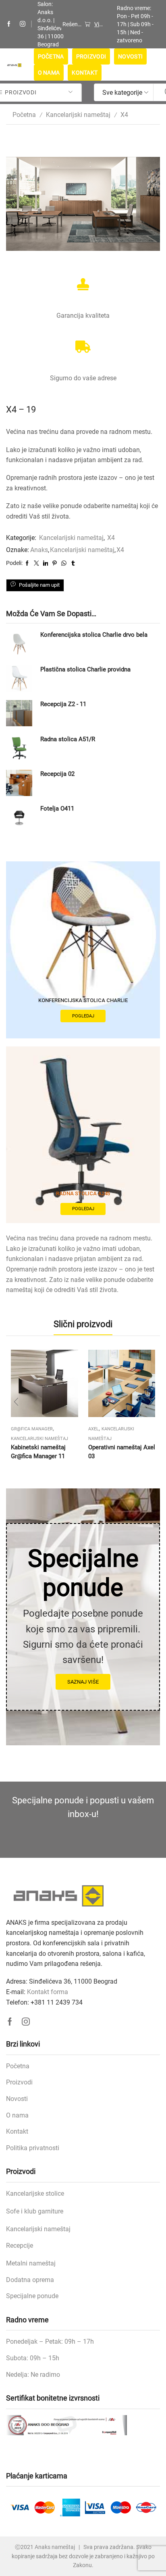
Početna (51, 56)
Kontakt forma (48, 1992)
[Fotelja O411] (19, 818)
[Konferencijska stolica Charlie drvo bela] (19, 644)
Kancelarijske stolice (35, 2194)
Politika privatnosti (33, 2148)
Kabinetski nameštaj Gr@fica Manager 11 (38, 1452)
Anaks (39, 550)
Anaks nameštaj (55, 2547)
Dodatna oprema (30, 2280)
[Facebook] (9, 24)
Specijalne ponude (32, 2296)
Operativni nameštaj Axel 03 (122, 1452)
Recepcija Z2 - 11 (63, 704)
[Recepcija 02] (19, 783)
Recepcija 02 (57, 774)
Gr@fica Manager (32, 1429)
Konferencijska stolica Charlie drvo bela (94, 635)
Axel (93, 1429)
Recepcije (20, 2246)
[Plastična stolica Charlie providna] (19, 678)
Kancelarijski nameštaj (78, 115)
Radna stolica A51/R (68, 739)
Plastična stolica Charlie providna (85, 669)
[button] (16, 1402)
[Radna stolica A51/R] (19, 748)
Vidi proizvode (99, 24)
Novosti (130, 56)
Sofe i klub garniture (35, 2211)
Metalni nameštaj (31, 2263)
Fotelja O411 (57, 809)
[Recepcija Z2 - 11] (19, 713)
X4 (124, 115)
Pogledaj (83, 1016)
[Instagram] (23, 24)
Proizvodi (91, 56)
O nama (49, 73)
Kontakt (85, 73)
